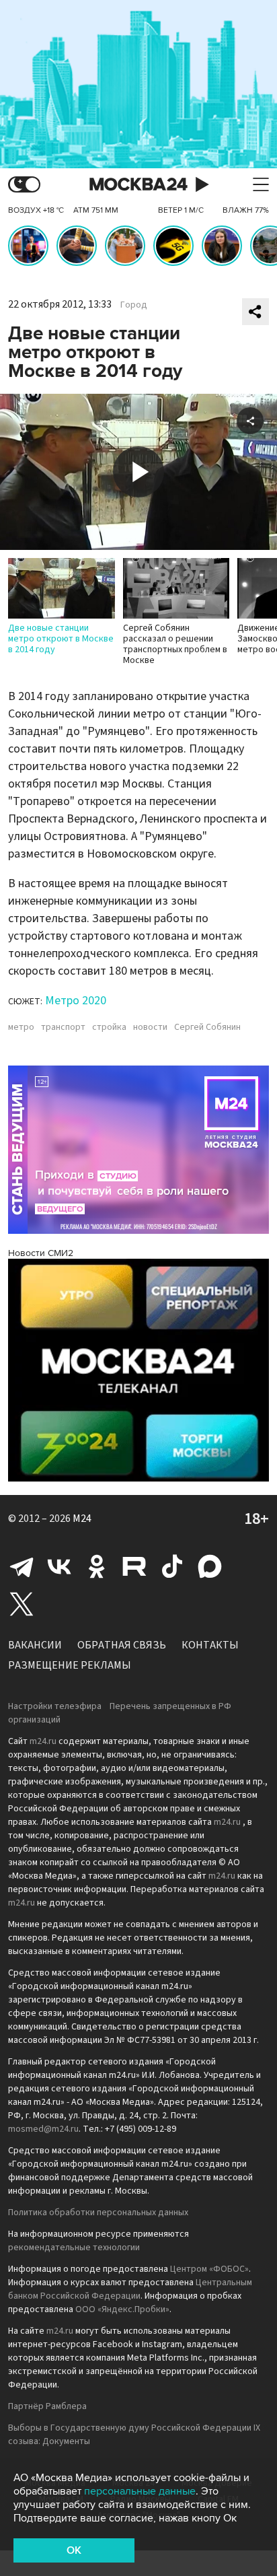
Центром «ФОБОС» (209, 2269)
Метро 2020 (76, 1001)
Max (210, 1566)
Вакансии (35, 1645)
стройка (109, 1027)
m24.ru (43, 1741)
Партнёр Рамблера (47, 2406)
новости (150, 1027)
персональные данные (140, 2491)
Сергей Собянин (207, 1027)
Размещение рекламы (70, 1665)
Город (134, 305)
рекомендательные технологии (74, 2248)
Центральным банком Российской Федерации (130, 2289)
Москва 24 (138, 185)
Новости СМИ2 (41, 1253)
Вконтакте (59, 1566)
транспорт (63, 1027)
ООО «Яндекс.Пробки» (122, 2309)
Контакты (210, 1645)
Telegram (22, 1566)
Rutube (134, 1566)
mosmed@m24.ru (43, 2129)
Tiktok (172, 1566)
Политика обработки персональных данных (98, 2213)
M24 (82, 1519)
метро (21, 1027)
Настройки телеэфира (55, 1706)
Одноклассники (97, 1566)
